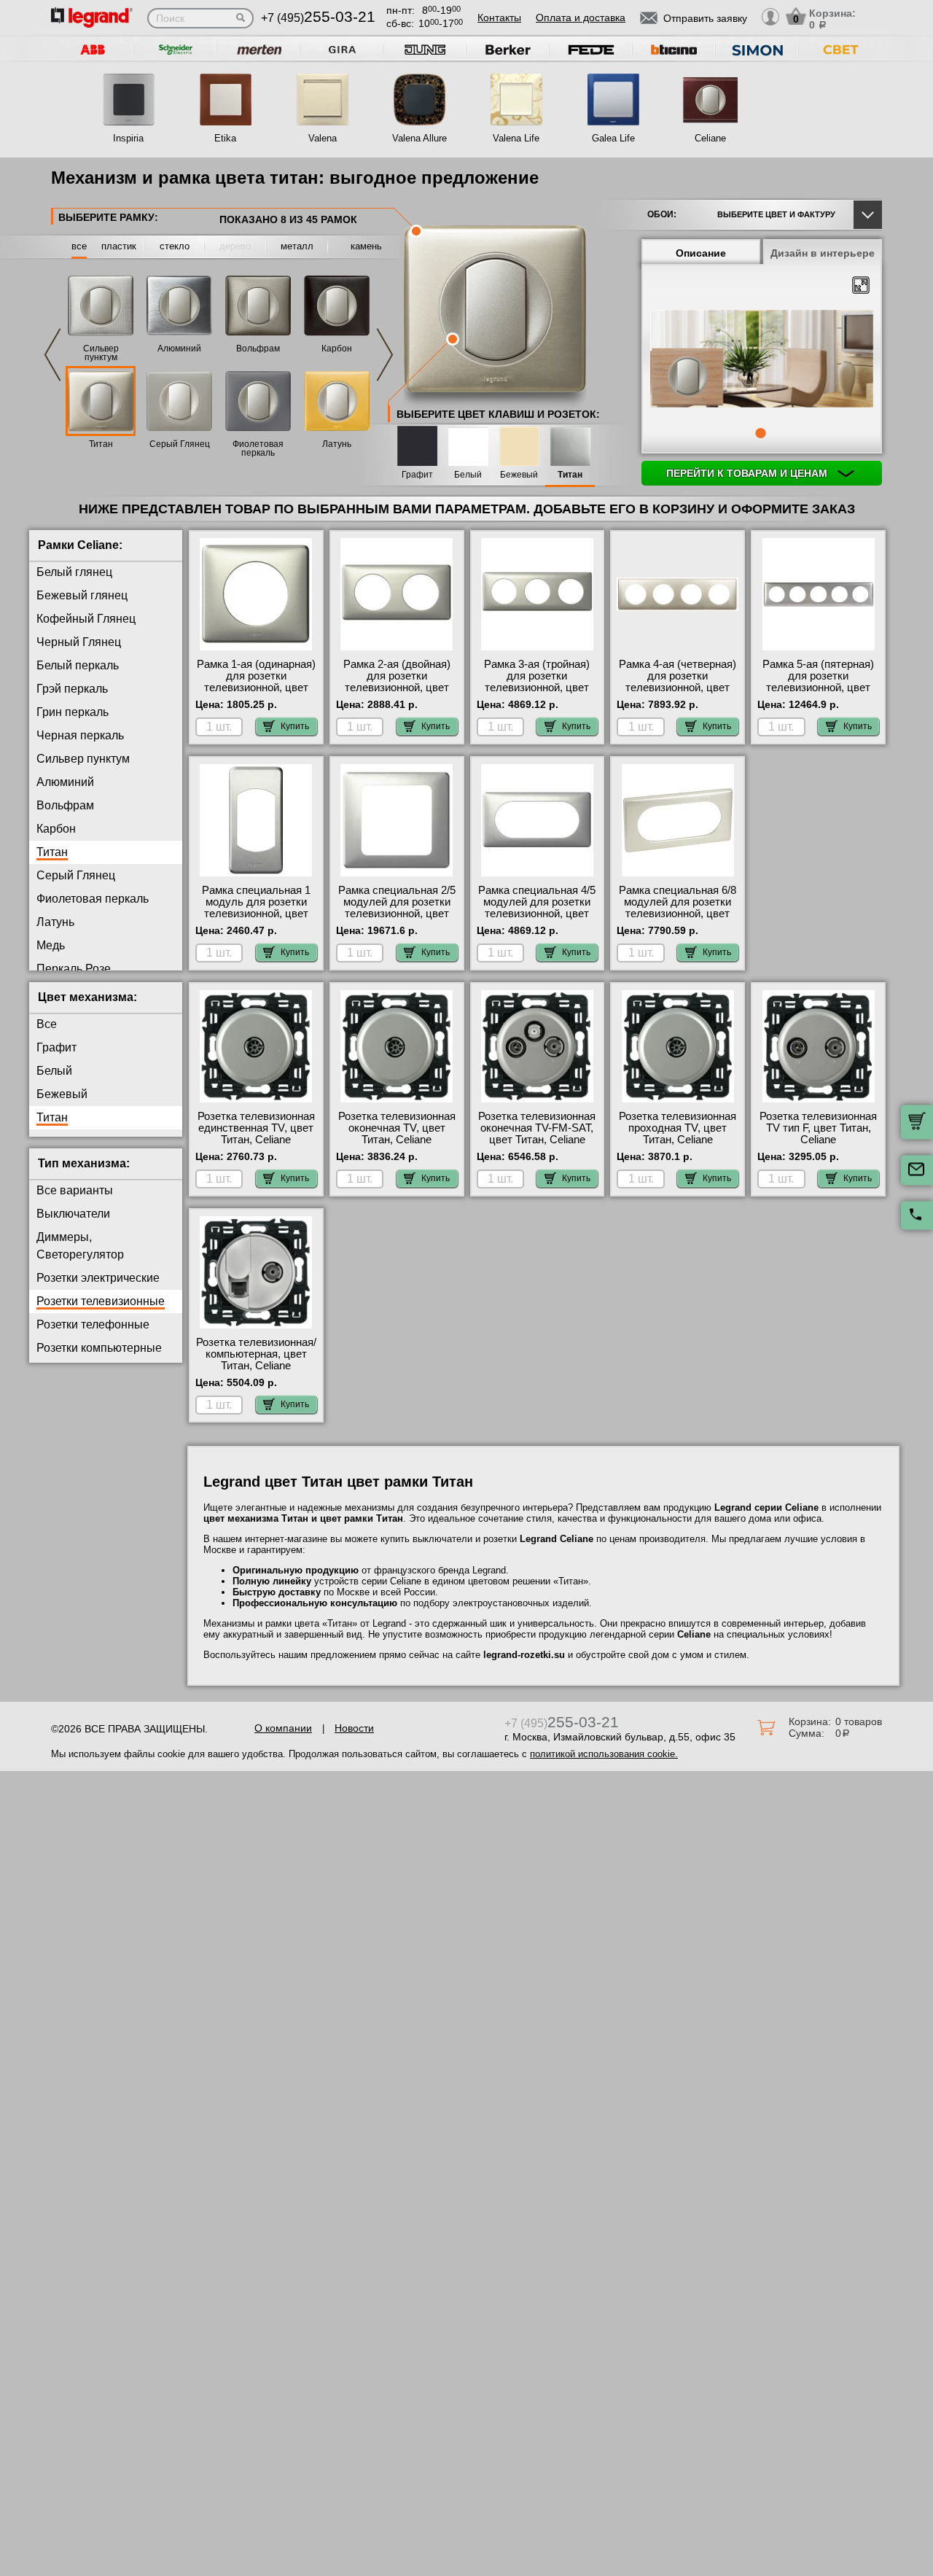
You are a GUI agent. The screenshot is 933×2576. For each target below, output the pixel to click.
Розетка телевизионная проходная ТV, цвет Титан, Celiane (678, 1128)
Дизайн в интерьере (823, 253)
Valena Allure (419, 138)
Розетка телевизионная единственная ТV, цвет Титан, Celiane (256, 1128)
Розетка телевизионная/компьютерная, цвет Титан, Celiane (256, 1354)
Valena (323, 138)
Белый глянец (74, 572)
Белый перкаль (78, 665)
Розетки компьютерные (99, 1348)
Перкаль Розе (74, 969)
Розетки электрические (98, 1278)
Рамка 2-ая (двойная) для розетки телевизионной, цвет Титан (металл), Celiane (397, 682)
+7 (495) (318, 18)
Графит (417, 475)
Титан (101, 444)
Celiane (710, 138)
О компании (283, 1728)
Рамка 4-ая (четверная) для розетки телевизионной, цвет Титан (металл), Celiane (678, 682)
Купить (295, 726)
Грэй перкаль (72, 689)
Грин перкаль (73, 712)
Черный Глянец (79, 642)
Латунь (337, 444)
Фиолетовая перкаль (258, 448)
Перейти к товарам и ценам (748, 473)
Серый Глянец (180, 444)
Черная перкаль (80, 735)
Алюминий (179, 349)
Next (385, 355)
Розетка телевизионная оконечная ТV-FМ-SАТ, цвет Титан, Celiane (537, 1128)
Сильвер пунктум (101, 353)
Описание (701, 253)
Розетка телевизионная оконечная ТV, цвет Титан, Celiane (397, 1128)
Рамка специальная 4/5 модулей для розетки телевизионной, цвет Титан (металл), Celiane (537, 908)
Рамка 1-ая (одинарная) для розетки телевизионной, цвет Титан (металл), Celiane (256, 682)
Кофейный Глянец (86, 619)
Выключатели (73, 1214)
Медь (51, 945)
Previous (52, 355)
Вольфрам (258, 349)
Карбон (337, 349)
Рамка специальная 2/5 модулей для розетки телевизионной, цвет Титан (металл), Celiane (397, 908)
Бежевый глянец (82, 595)
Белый (468, 475)
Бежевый (519, 475)
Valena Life (516, 138)
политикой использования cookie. (604, 1754)
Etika (225, 138)
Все (47, 1024)
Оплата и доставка (581, 17)
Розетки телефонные (93, 1324)
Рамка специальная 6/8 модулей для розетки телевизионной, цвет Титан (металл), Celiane (678, 908)
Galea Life (613, 138)
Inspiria (128, 138)
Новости (354, 1728)
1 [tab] (760, 433)
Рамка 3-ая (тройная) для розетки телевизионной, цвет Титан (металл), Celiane (537, 682)
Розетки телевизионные (101, 1301)
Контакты (499, 17)
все (79, 246)
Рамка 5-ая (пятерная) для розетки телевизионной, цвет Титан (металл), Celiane (818, 682)
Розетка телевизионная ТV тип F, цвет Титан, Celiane (818, 1128)
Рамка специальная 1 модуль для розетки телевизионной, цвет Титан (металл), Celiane (256, 908)
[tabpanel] (762, 360)
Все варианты (75, 1190)
